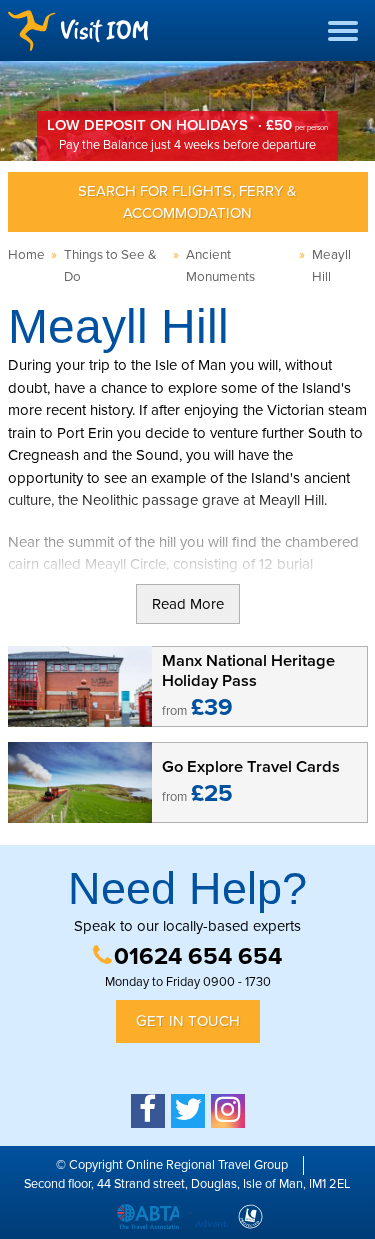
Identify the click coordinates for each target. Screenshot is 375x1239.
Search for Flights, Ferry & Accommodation (187, 202)
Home (26, 255)
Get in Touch (188, 1021)
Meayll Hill (331, 266)
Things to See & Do (110, 266)
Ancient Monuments (220, 266)
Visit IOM (78, 30)
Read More (188, 604)
